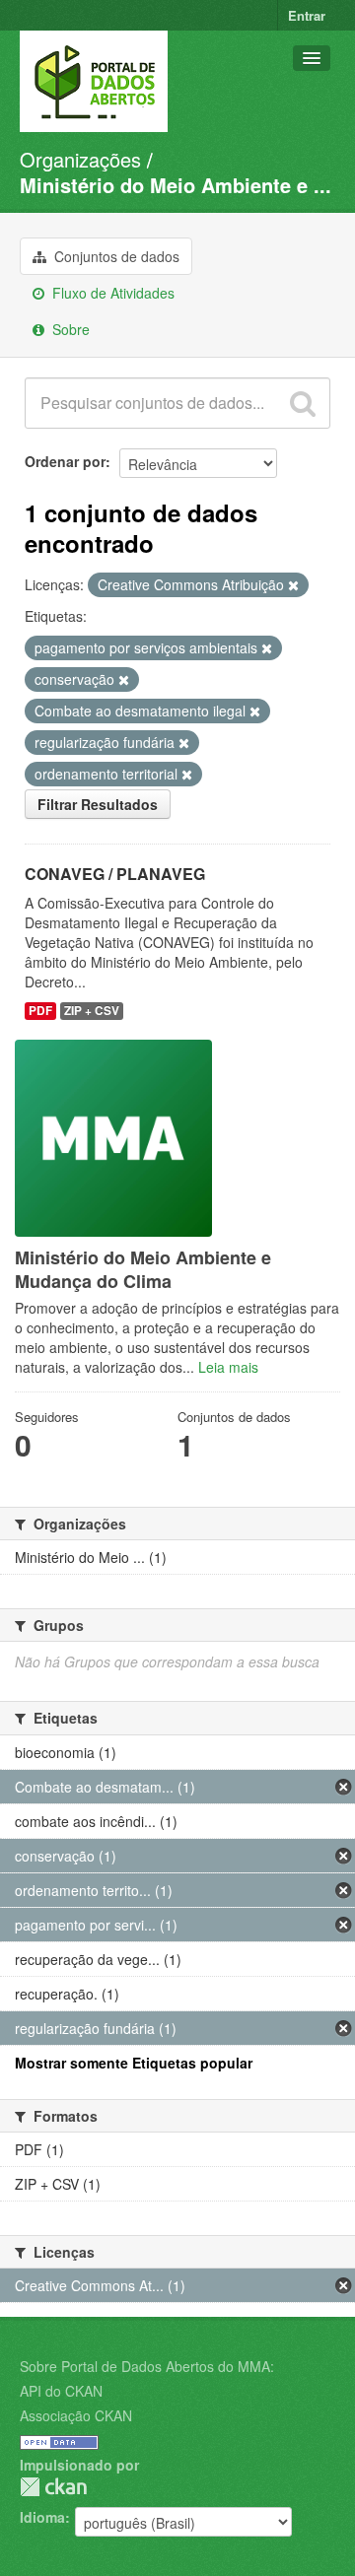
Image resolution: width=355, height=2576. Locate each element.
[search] (303, 403)
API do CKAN (61, 2391)
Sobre (69, 329)
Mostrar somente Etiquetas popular (134, 2063)
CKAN (53, 2487)
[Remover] (293, 585)
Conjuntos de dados (115, 256)
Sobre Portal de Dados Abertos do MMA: (147, 2366)
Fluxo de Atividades (111, 293)
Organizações (80, 159)
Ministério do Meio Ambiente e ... (176, 185)
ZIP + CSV (92, 1011)
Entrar (307, 15)
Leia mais (228, 1367)
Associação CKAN (76, 2415)
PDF (40, 1011)
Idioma (42, 2517)
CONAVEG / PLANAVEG (115, 874)
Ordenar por (65, 461)
